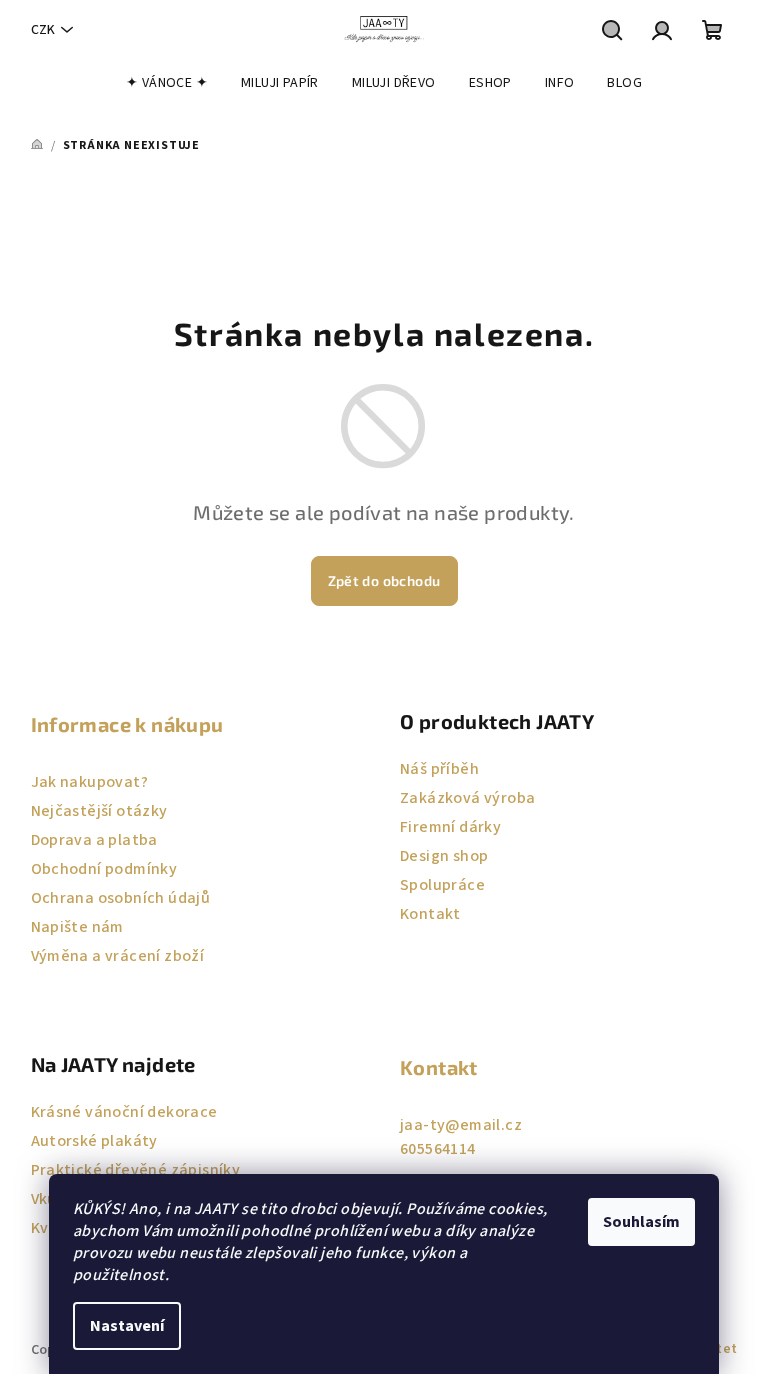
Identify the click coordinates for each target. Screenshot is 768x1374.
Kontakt (430, 914)
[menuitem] (167, 83)
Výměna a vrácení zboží (118, 956)
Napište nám (77, 927)
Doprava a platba (94, 840)
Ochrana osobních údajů (121, 898)
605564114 (438, 1149)
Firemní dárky (450, 827)
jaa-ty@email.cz (461, 1125)
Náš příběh (439, 769)
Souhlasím (641, 1222)
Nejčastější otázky (99, 811)
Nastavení (127, 1326)
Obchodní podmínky (104, 869)
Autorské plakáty (94, 1141)
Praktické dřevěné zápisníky (136, 1170)
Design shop (444, 856)
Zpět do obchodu (384, 580)
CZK (43, 30)
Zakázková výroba (467, 798)
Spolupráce (442, 885)
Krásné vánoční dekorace (124, 1112)
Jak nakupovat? (90, 782)
